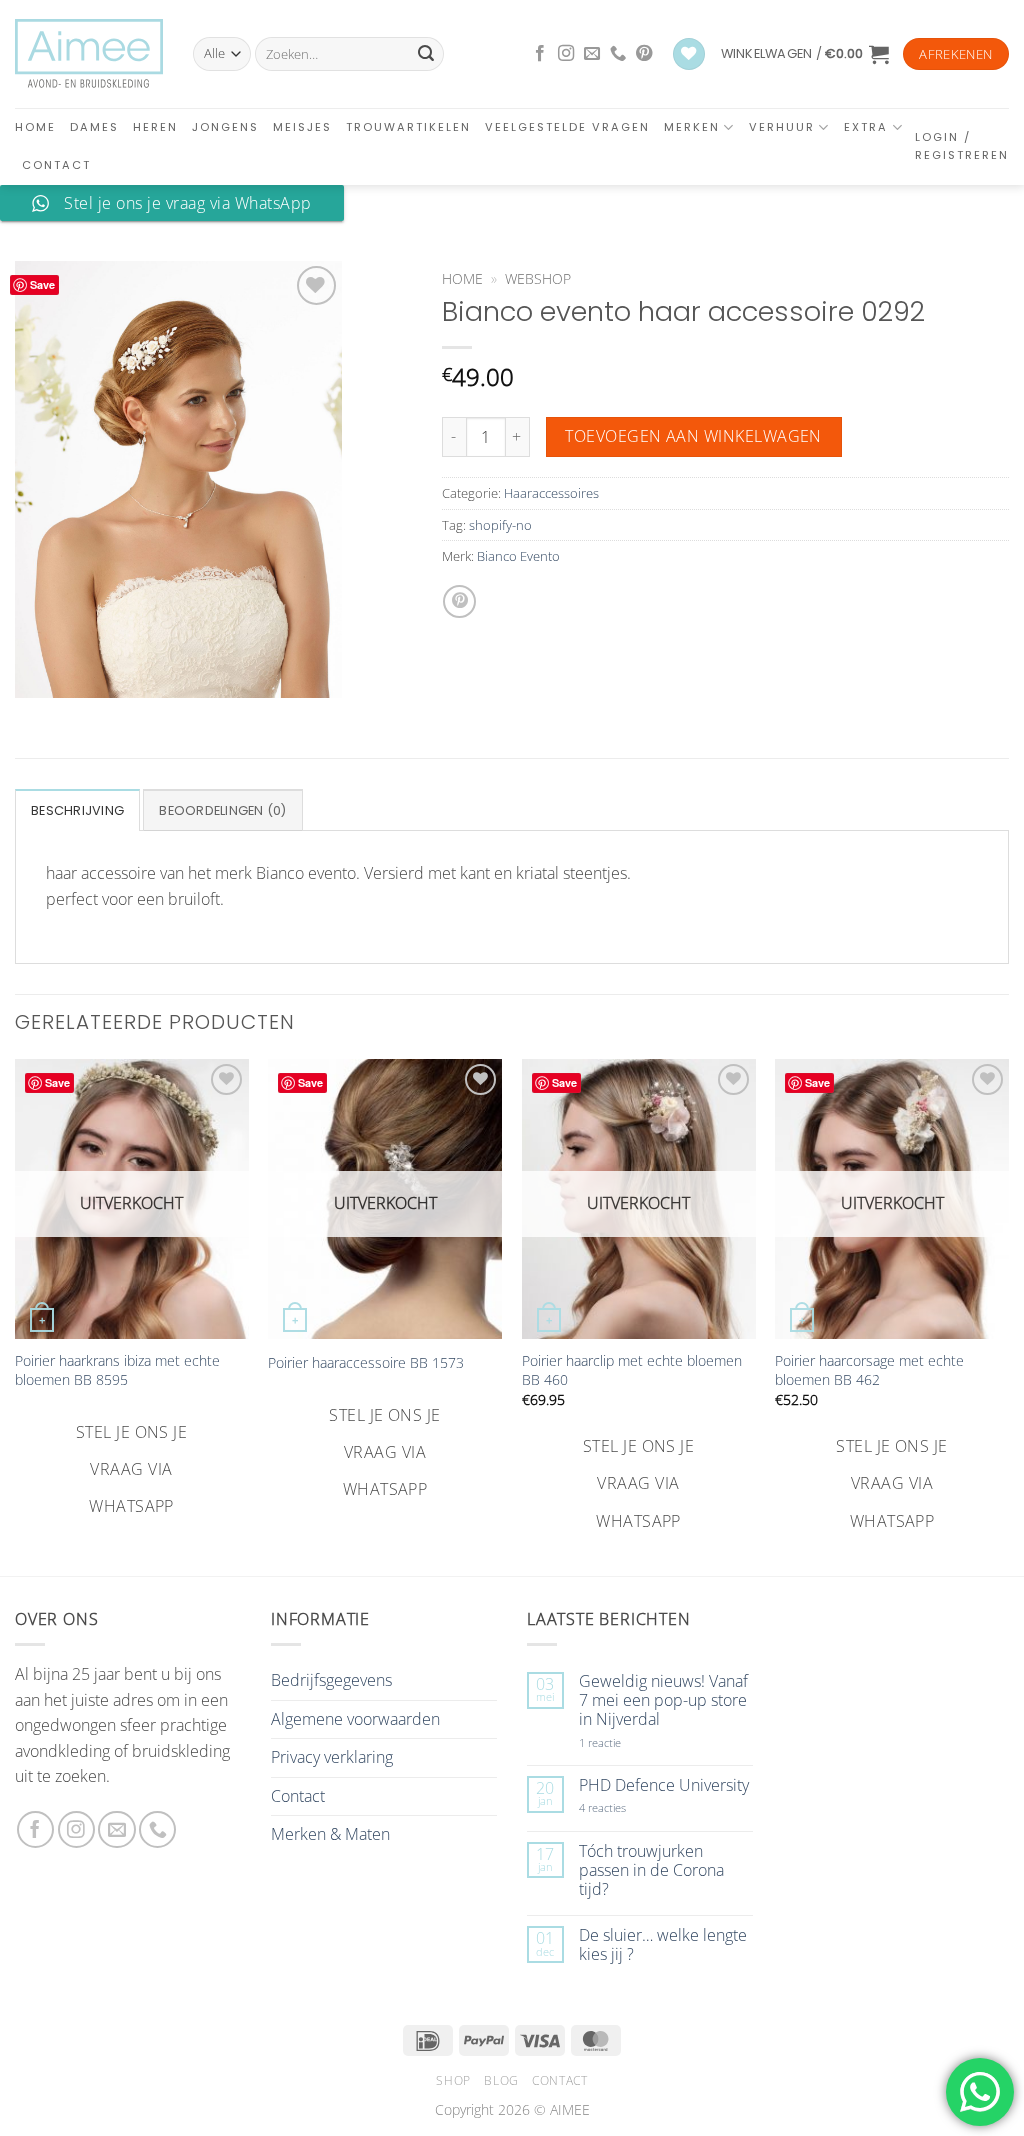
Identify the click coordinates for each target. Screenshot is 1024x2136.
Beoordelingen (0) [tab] (222, 810)
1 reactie (622, 1742)
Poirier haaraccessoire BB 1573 (366, 1363)
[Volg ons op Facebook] (540, 54)
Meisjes (302, 127)
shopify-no (500, 525)
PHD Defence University (664, 1785)
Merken (692, 127)
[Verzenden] (426, 54)
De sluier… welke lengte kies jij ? (663, 1945)
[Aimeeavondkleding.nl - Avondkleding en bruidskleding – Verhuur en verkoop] (89, 54)
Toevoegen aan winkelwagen (693, 436)
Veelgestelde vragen (567, 127)
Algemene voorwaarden (355, 1719)
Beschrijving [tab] (77, 810)
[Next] (1008, 1297)
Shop (453, 2080)
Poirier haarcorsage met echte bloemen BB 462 (869, 1370)
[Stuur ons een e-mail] (592, 54)
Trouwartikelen (408, 127)
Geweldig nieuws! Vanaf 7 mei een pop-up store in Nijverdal (663, 1701)
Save (42, 284)
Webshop (538, 278)
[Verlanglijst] (689, 54)
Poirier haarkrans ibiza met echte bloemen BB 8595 (117, 1370)
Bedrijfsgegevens (331, 1680)
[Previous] (16, 1297)
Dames (94, 127)
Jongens (225, 127)
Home (35, 127)
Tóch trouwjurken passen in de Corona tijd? (651, 1871)
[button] (805, 54)
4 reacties (626, 1807)
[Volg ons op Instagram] (566, 54)
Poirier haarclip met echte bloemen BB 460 (632, 1370)
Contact (56, 165)
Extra (866, 127)
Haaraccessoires (551, 493)
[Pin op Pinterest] (459, 601)
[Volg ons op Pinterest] (644, 54)
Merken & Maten (330, 1834)
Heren (155, 127)
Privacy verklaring (332, 1757)
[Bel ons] (618, 54)
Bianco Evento (518, 556)
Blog (501, 2080)
